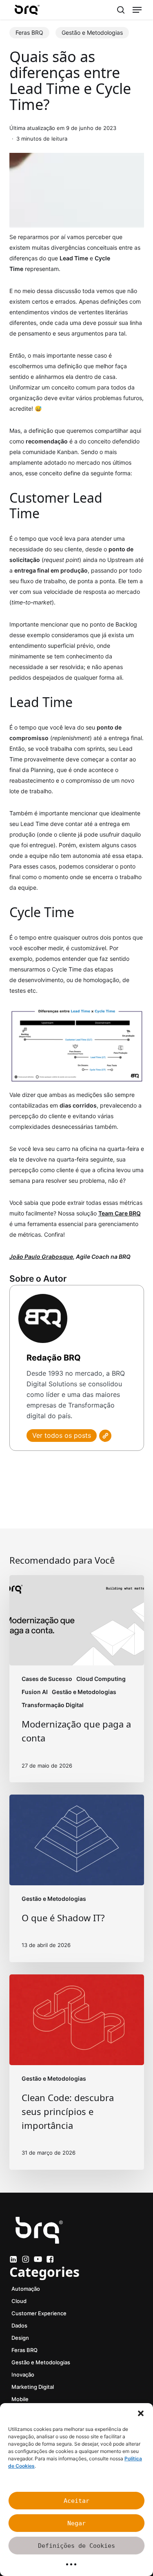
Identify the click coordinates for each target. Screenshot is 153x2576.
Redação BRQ (54, 1358)
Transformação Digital (53, 1705)
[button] (141, 2413)
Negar (76, 2523)
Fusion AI (35, 1692)
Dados (19, 2325)
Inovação (23, 2375)
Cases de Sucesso (47, 1679)
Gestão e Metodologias (92, 32)
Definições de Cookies (76, 2546)
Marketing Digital (33, 2387)
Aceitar (76, 2501)
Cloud (19, 2301)
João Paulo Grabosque (41, 1257)
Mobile (20, 2399)
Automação (26, 2289)
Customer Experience (39, 2313)
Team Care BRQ (120, 1213)
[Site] (105, 1436)
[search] (121, 10)
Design (20, 2338)
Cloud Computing (101, 1679)
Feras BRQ (29, 32)
